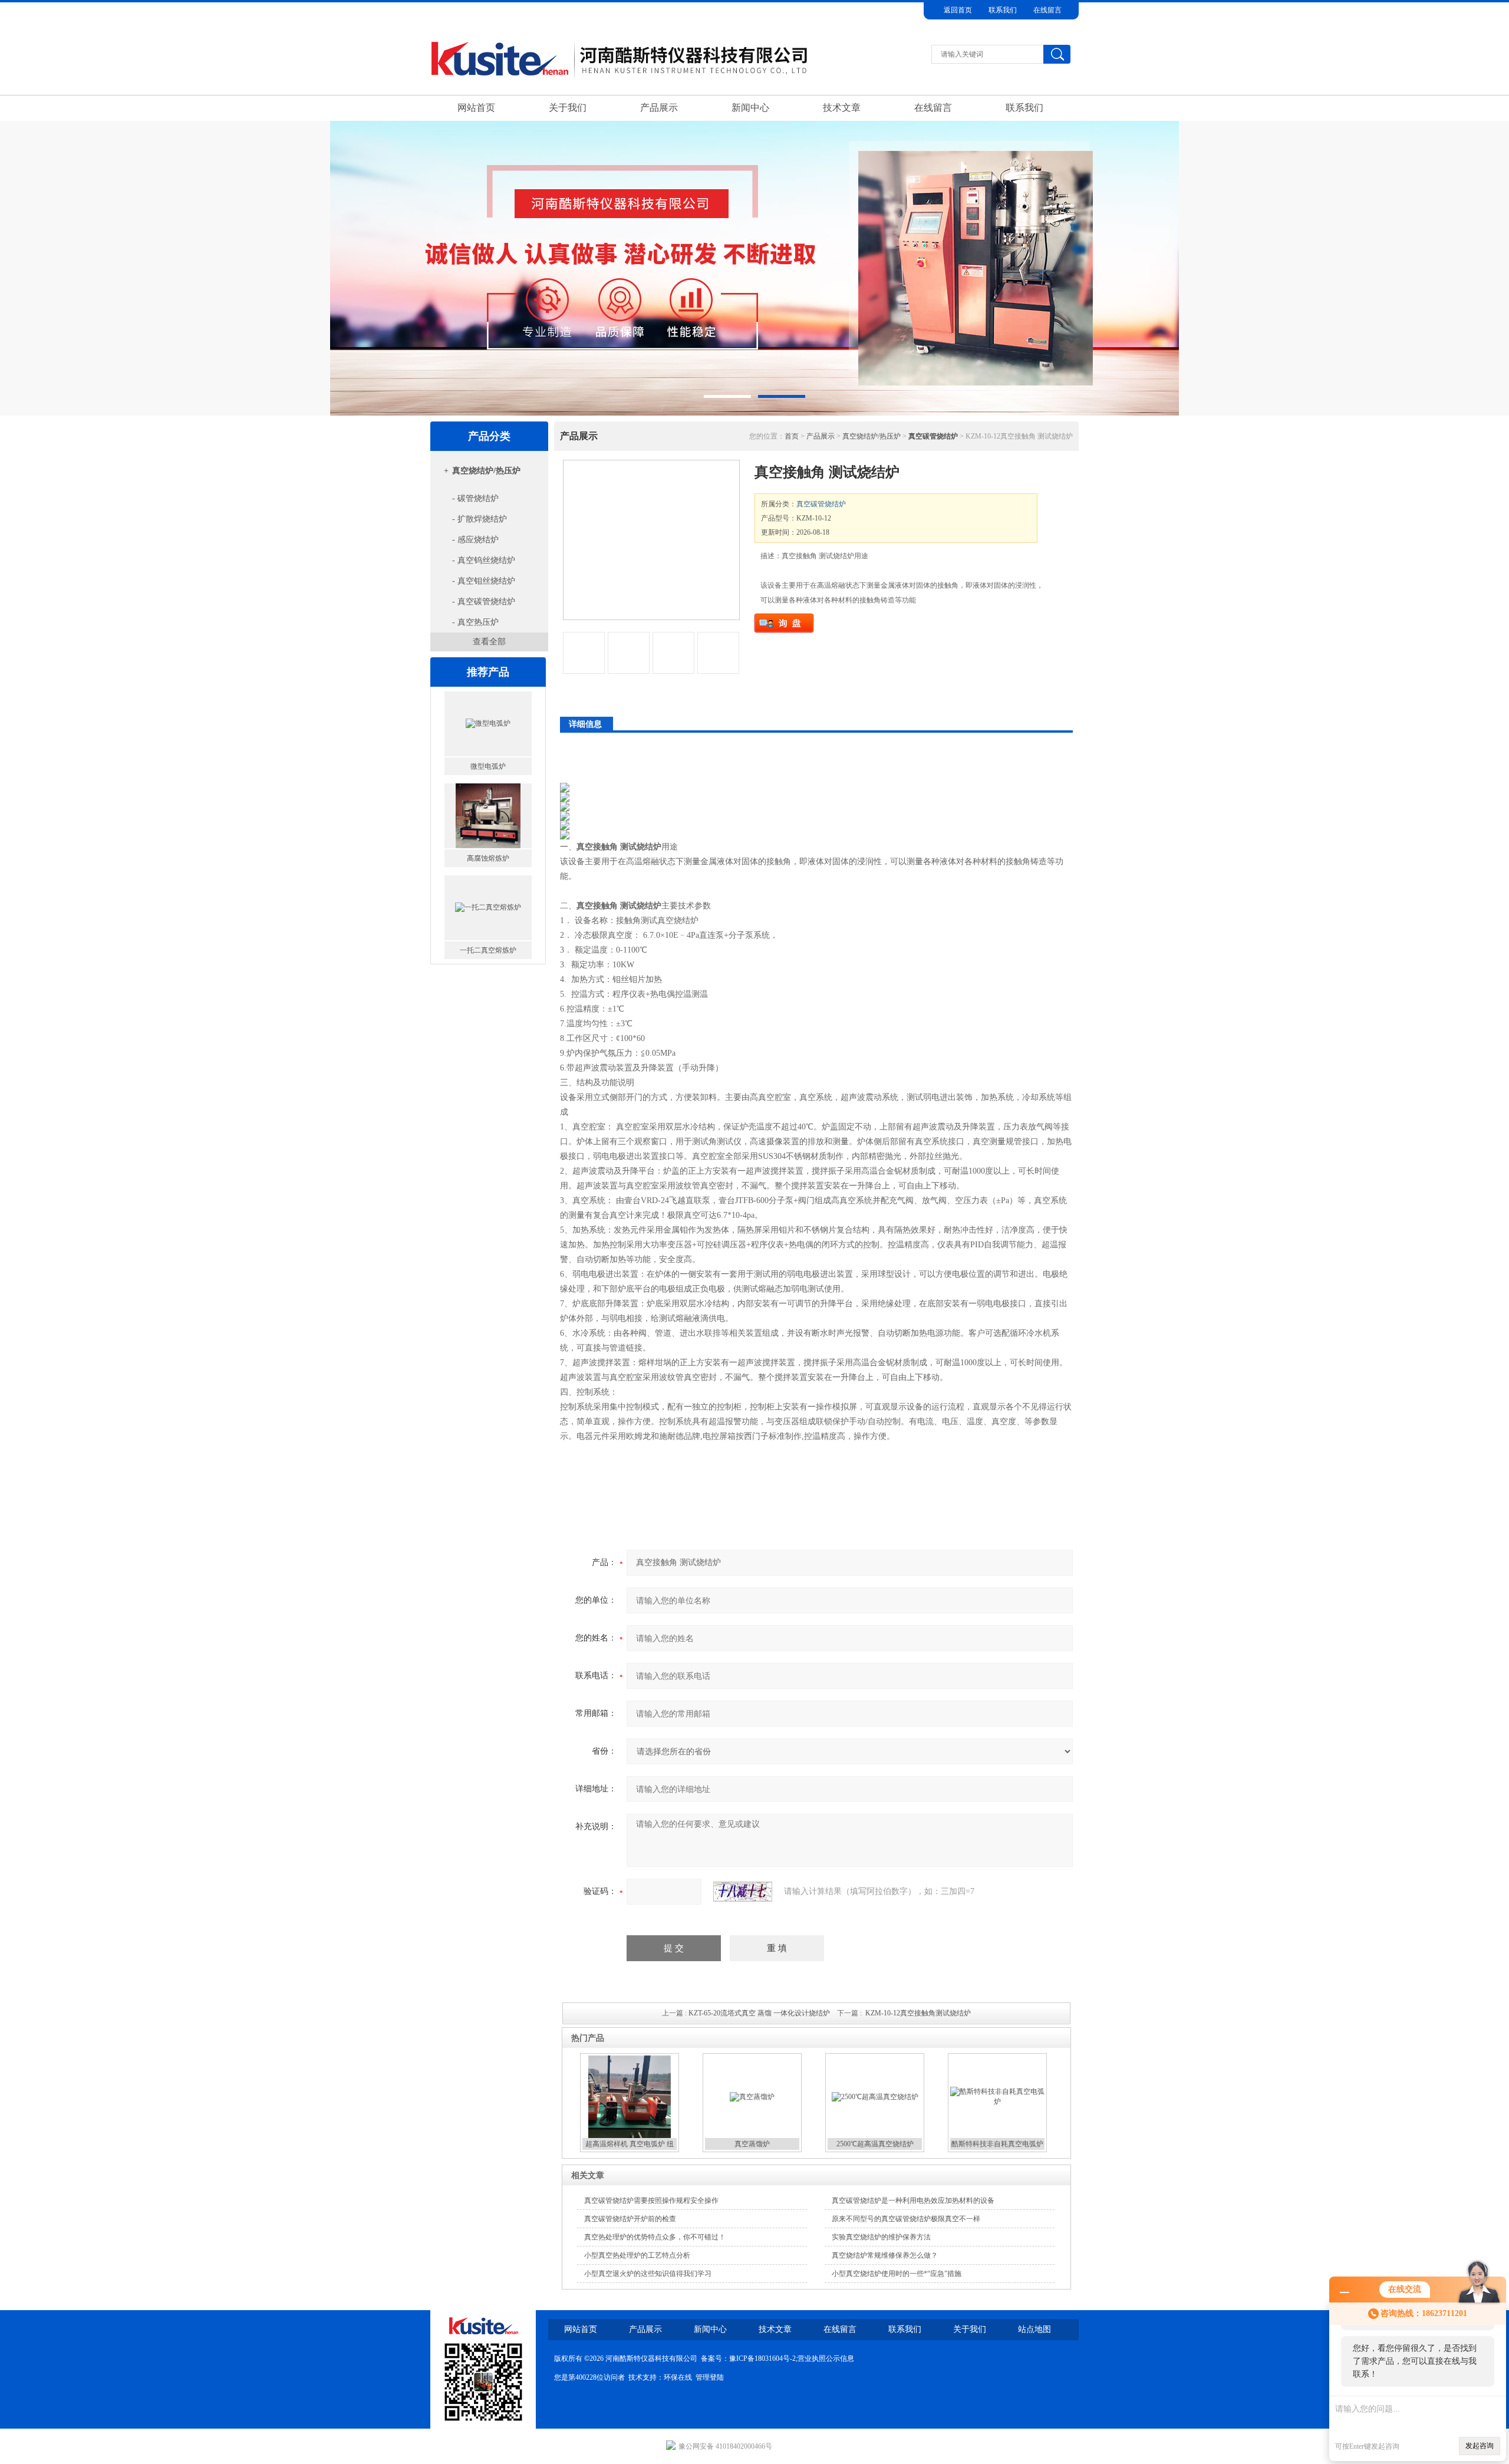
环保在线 (678, 2377)
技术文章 (842, 108)
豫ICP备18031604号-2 (762, 2358)
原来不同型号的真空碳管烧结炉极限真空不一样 (906, 2219)
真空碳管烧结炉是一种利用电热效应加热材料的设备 (913, 2201)
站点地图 (1034, 2329)
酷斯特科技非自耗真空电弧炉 (997, 2144)
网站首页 (476, 108)
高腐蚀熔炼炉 (488, 768)
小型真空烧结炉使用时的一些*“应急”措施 (897, 2274)
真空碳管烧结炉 (821, 504)
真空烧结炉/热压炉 (486, 471)
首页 (792, 436)
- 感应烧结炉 (475, 540)
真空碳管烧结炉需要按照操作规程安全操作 (651, 2201)
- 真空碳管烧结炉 (484, 602)
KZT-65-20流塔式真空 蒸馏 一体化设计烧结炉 (759, 2013)
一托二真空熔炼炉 (488, 860)
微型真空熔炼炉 (488, 952)
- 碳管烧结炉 (475, 498)
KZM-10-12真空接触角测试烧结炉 (918, 2013)
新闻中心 (750, 108)
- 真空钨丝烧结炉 (484, 560)
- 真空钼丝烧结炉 (484, 581)
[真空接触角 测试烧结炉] (651, 540)
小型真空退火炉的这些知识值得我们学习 (648, 2274)
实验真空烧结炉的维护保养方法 (881, 2237)
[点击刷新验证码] (743, 1892)
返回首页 (958, 10)
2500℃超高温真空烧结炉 (875, 2144)
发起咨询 (1480, 2446)
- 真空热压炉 (475, 622)
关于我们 (568, 108)
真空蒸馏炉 (752, 2144)
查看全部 (489, 642)
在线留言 (1047, 10)
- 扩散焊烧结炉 (480, 519)
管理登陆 (710, 2377)
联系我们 (1003, 10)
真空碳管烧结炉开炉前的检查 (630, 2219)
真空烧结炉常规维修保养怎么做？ (885, 2255)
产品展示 (659, 108)
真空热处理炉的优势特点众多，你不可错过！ (655, 2237)
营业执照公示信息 (826, 2358)
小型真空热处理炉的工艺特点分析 (637, 2255)
